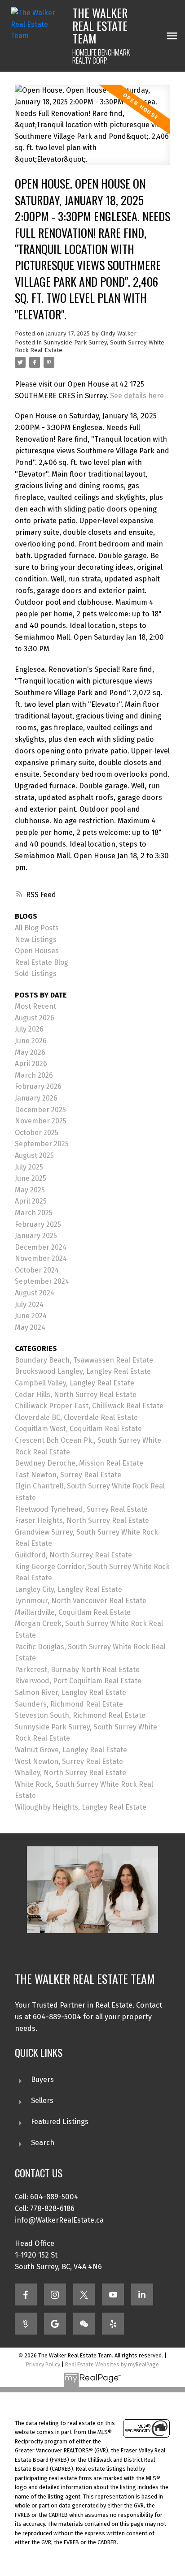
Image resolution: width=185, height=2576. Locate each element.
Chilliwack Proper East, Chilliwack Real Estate (89, 1406)
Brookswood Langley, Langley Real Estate (83, 1371)
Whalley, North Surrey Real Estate (70, 1773)
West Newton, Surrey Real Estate (69, 1761)
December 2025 (40, 1110)
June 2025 (31, 1178)
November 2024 (41, 1258)
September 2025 (42, 1144)
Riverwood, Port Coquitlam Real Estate (78, 1681)
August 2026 (35, 1018)
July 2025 (29, 1167)
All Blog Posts (37, 928)
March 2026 (34, 1075)
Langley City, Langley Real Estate (68, 1589)
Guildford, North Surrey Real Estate (73, 1555)
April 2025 (31, 1201)
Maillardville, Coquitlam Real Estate (73, 1612)
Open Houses (37, 951)
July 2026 (29, 1029)
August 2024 (35, 1293)
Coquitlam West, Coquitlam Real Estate (78, 1429)
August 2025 (34, 1155)
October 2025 (37, 1133)
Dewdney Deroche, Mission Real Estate (79, 1463)
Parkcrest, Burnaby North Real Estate (77, 1670)
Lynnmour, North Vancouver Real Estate (81, 1601)
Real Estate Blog (42, 962)
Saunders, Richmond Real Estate (69, 1704)
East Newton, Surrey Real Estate (68, 1475)
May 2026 (30, 1052)
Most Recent (35, 1006)
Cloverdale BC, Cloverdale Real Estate (76, 1417)
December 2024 (41, 1247)
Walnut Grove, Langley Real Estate (71, 1750)
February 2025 (38, 1224)
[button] (26, 2294)
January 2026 (36, 1098)
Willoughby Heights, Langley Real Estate (81, 1807)
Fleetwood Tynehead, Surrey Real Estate (81, 1509)
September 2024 (42, 1281)
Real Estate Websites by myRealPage (112, 2364)
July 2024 (29, 1305)
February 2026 (38, 1086)
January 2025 (36, 1236)
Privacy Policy (43, 2364)
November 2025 (41, 1121)
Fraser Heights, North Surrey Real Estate (82, 1520)
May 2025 (30, 1190)
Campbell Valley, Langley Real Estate (75, 1383)
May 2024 (30, 1327)
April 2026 (31, 1064)
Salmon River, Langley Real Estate (70, 1692)
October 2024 (37, 1270)
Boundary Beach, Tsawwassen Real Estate (84, 1360)
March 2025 (34, 1213)
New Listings (36, 940)
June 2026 (31, 1041)
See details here (137, 396)
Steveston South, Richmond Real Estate (80, 1715)
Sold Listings (36, 974)
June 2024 (31, 1316)
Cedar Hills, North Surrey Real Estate (76, 1395)
